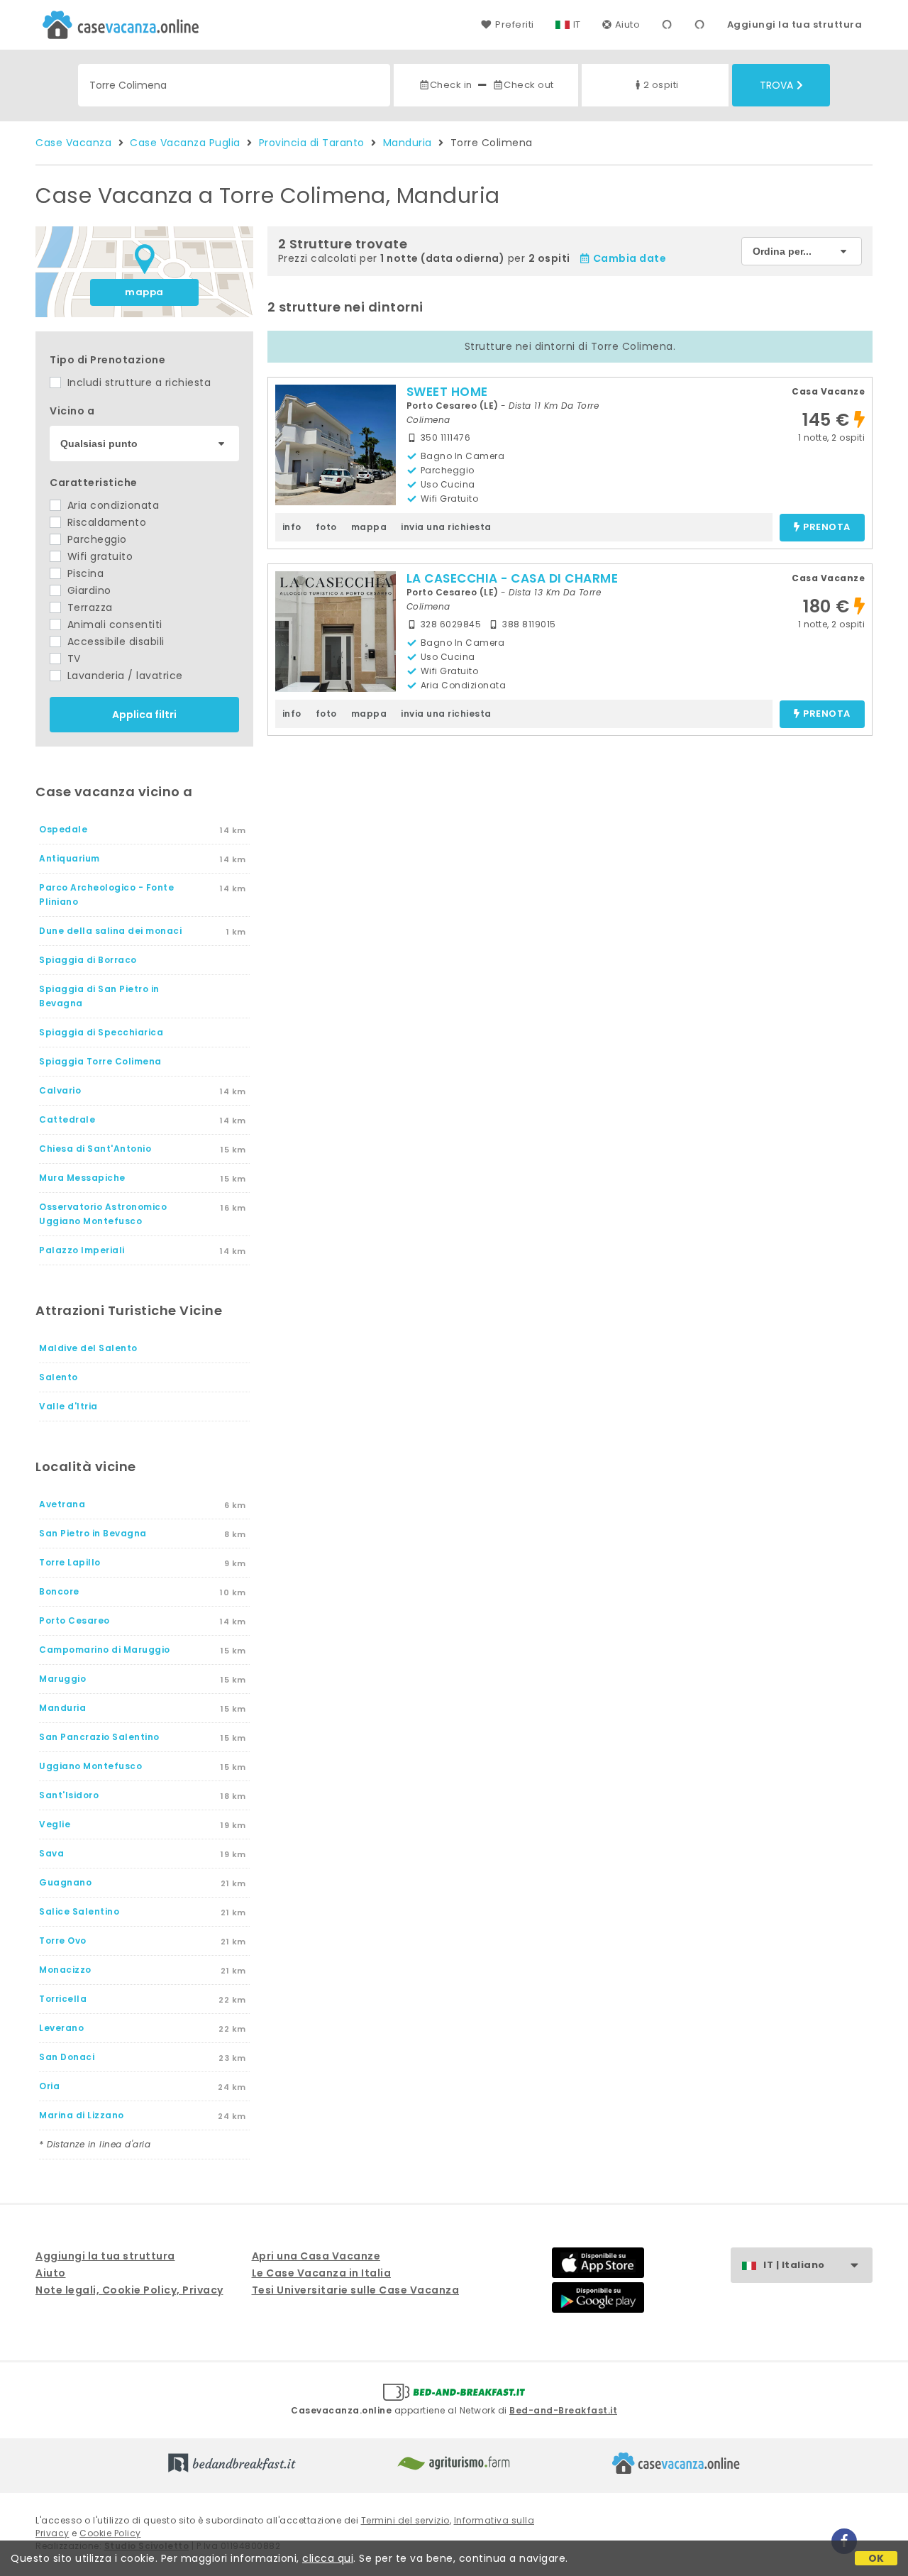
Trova (776, 85)
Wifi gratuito (98, 556)
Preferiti (514, 24)
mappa (144, 292)
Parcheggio (95, 539)
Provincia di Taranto (312, 143)
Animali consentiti (113, 624)
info (292, 527)
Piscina (84, 573)
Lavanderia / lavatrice (123, 676)
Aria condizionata (111, 505)
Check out (529, 85)
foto (326, 527)
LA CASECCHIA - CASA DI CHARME (513, 578)
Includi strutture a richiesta (137, 382)
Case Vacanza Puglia (185, 143)
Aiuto (628, 24)
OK (876, 2558)
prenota (827, 528)
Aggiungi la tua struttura (795, 24)
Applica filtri (144, 715)
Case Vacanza (73, 143)
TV (72, 659)
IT (577, 24)
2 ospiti (661, 85)
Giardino (88, 590)
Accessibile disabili (114, 642)
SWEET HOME (447, 392)
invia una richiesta (446, 527)
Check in (451, 85)
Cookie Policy (110, 2533)
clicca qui (328, 2558)
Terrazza (88, 607)
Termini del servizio (405, 2520)
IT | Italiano (794, 2265)
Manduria (408, 143)
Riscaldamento (105, 522)
